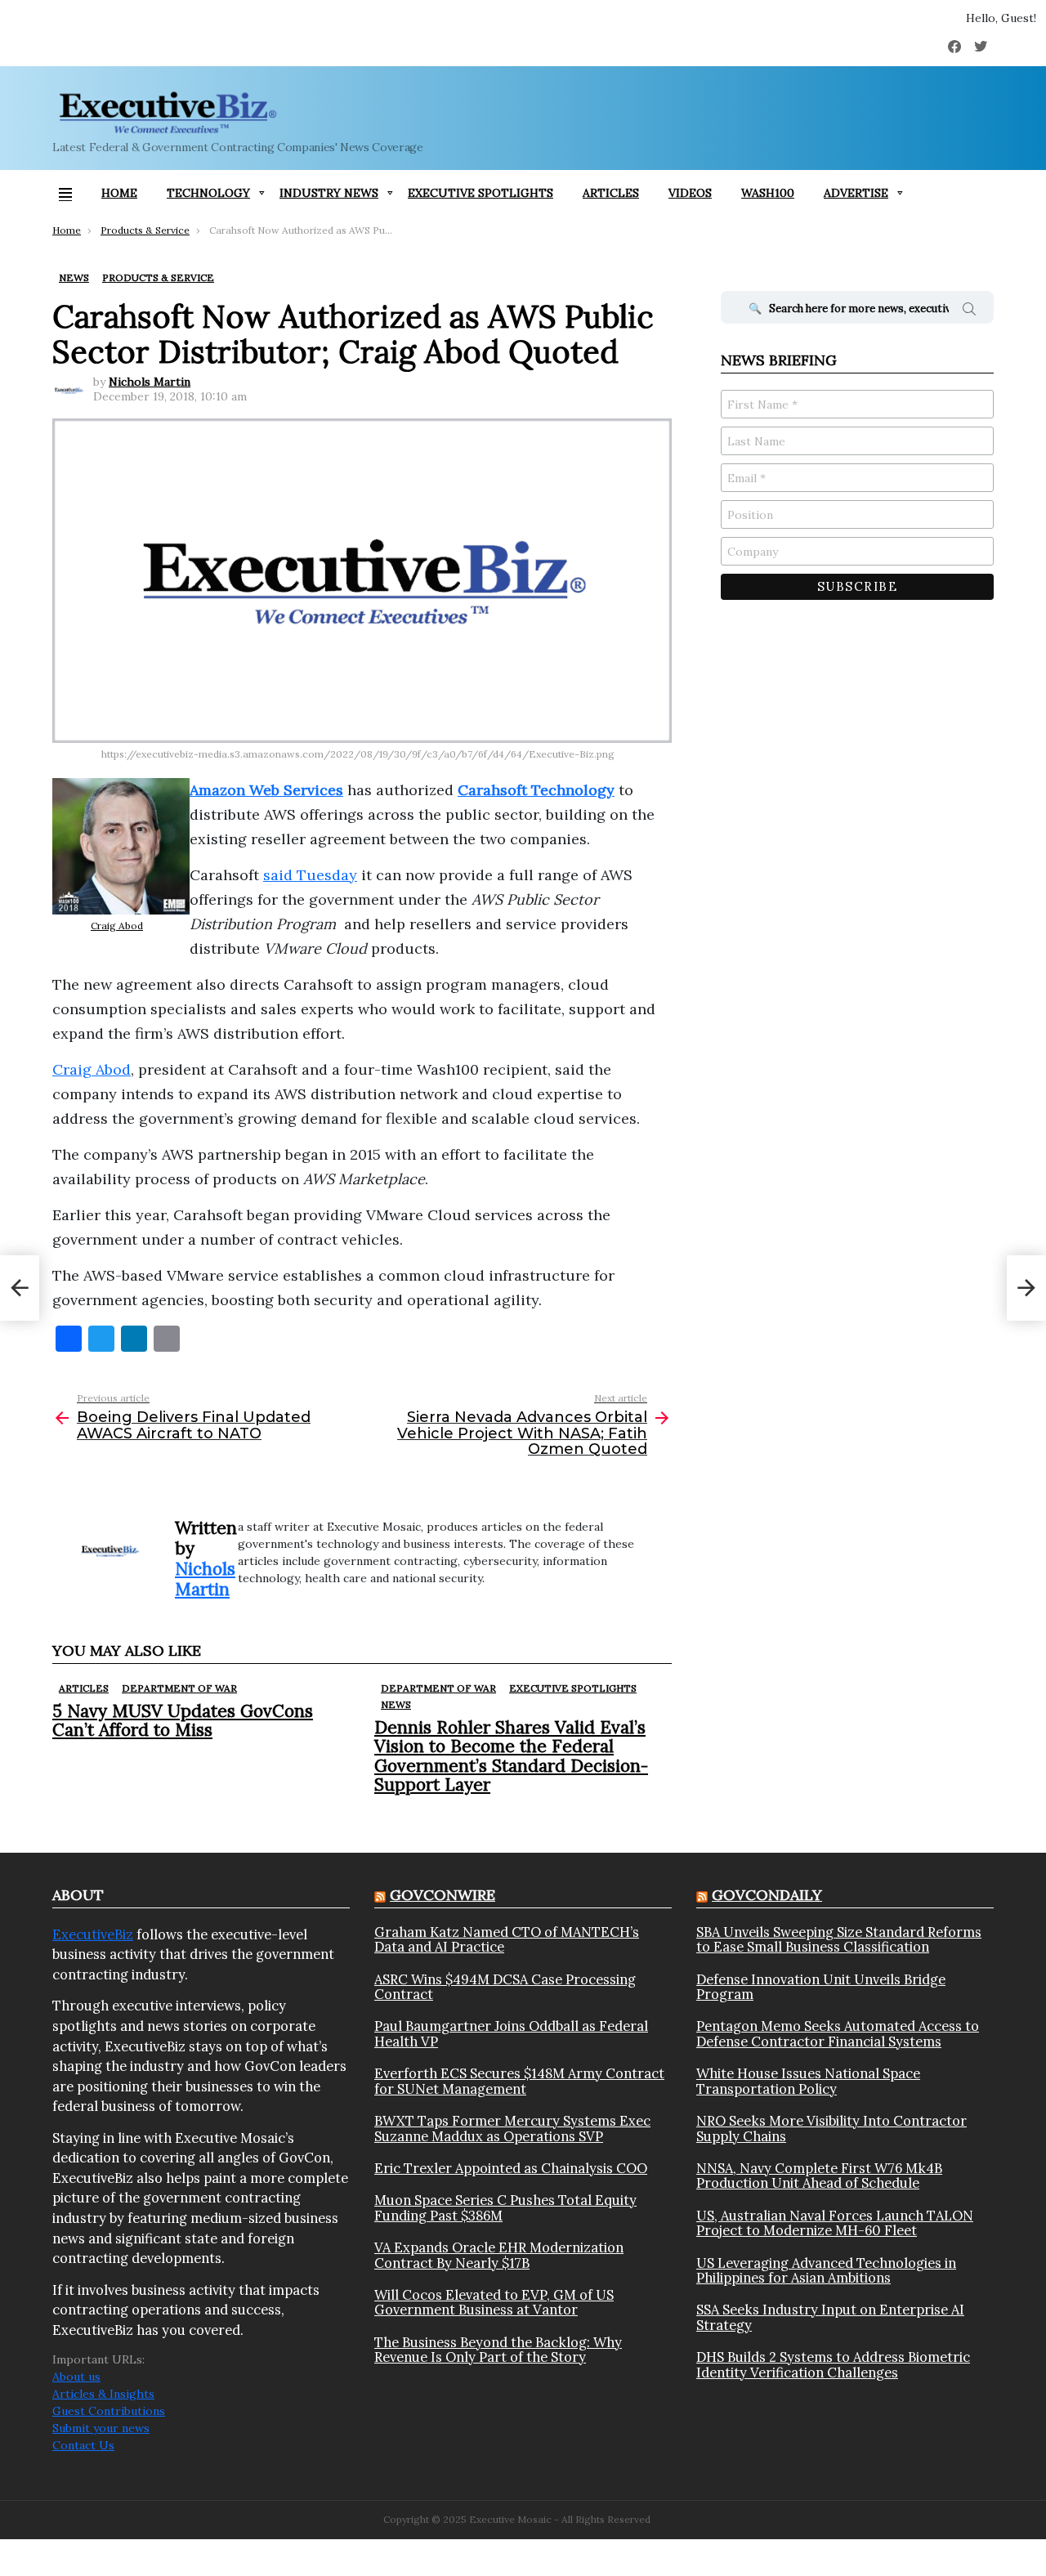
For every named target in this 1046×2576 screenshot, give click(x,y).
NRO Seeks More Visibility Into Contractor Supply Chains (831, 2129)
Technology (208, 193)
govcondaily (767, 1895)
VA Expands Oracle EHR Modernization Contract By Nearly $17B (499, 2255)
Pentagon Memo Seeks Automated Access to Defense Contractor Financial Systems (838, 2034)
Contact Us (83, 2445)
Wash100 (768, 193)
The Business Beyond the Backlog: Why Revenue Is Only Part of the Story (498, 2350)
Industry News (329, 193)
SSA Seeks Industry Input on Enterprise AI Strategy (830, 2317)
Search (969, 311)
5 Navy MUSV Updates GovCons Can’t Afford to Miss (183, 1720)
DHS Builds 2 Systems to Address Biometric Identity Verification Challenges (833, 2365)
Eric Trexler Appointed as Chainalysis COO (511, 2168)
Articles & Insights (103, 2394)
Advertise (856, 193)
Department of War (179, 1688)
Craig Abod (117, 926)
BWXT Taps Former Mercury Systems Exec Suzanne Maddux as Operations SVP (512, 2129)
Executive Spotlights (481, 193)
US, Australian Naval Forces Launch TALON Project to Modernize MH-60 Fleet (835, 2223)
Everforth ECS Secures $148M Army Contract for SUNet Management (519, 2081)
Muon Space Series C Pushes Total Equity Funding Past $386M (505, 2208)
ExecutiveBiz (93, 1934)
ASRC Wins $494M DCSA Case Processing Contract (505, 1987)
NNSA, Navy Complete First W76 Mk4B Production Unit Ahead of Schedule (819, 2176)
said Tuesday (310, 875)
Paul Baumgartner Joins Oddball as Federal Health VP (511, 2034)
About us (76, 2377)
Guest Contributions (109, 2411)
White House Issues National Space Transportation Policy (808, 2081)
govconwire (443, 1895)
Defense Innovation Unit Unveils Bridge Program (821, 1987)
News (396, 1704)
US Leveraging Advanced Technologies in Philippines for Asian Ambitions (826, 2271)
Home (119, 193)
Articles (611, 193)
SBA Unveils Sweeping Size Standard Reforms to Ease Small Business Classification (839, 1940)
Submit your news (101, 2428)
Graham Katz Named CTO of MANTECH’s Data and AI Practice (507, 1940)
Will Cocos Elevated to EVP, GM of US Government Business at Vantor (494, 2303)
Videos (690, 193)
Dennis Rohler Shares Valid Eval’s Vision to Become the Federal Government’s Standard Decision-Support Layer (511, 1756)
